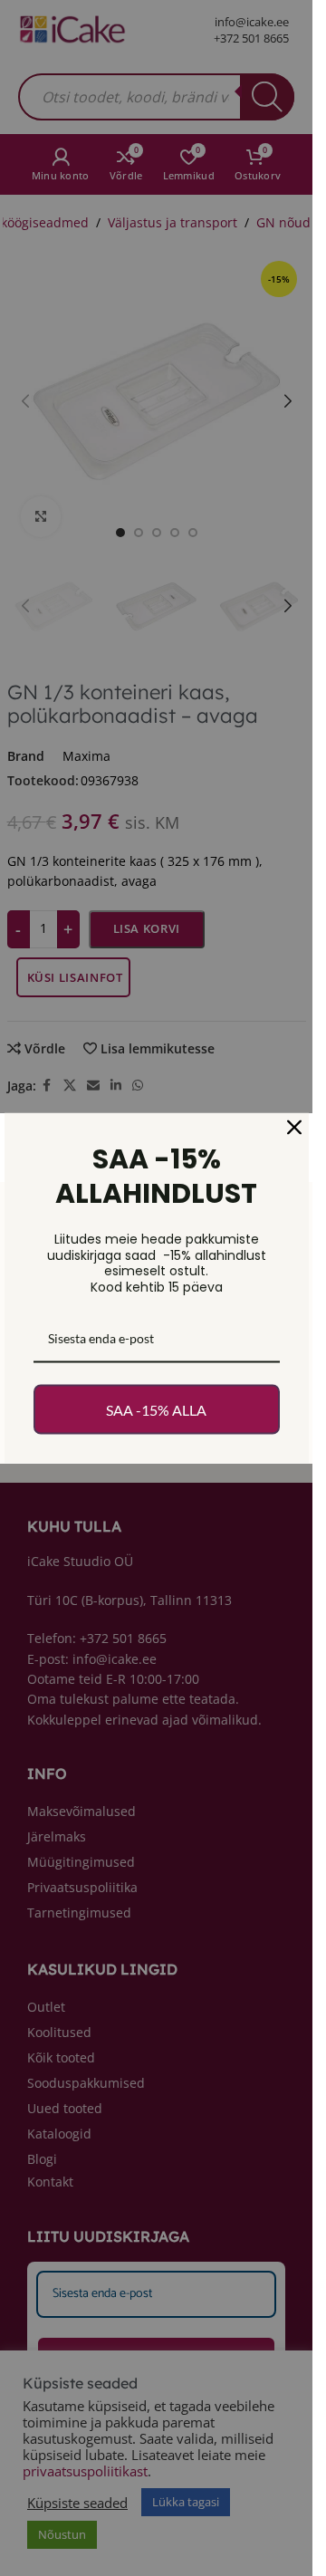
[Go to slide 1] (120, 533)
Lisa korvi (147, 928)
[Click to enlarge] (41, 517)
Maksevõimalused (81, 1811)
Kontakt (50, 2182)
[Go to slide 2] (139, 533)
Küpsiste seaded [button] (77, 2503)
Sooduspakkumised (86, 2083)
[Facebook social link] (47, 1086)
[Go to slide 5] (193, 533)
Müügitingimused (81, 1862)
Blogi (42, 2159)
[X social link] (70, 1086)
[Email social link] (93, 1086)
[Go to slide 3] (157, 533)
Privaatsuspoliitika (82, 1887)
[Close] (294, 1128)
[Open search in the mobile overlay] (156, 97)
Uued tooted (65, 2108)
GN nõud (283, 222)
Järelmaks (57, 1836)
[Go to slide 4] (175, 533)
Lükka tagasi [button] (186, 2502)
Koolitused (59, 2032)
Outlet (46, 2007)
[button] (25, 401)
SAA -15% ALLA (156, 1409)
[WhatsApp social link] (138, 1086)
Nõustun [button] (62, 2534)
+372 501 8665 (251, 38)
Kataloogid (59, 2134)
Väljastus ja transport (173, 222)
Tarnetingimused (79, 1913)
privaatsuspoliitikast (85, 2471)
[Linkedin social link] (116, 1086)
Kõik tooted (61, 2057)
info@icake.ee (252, 22)
